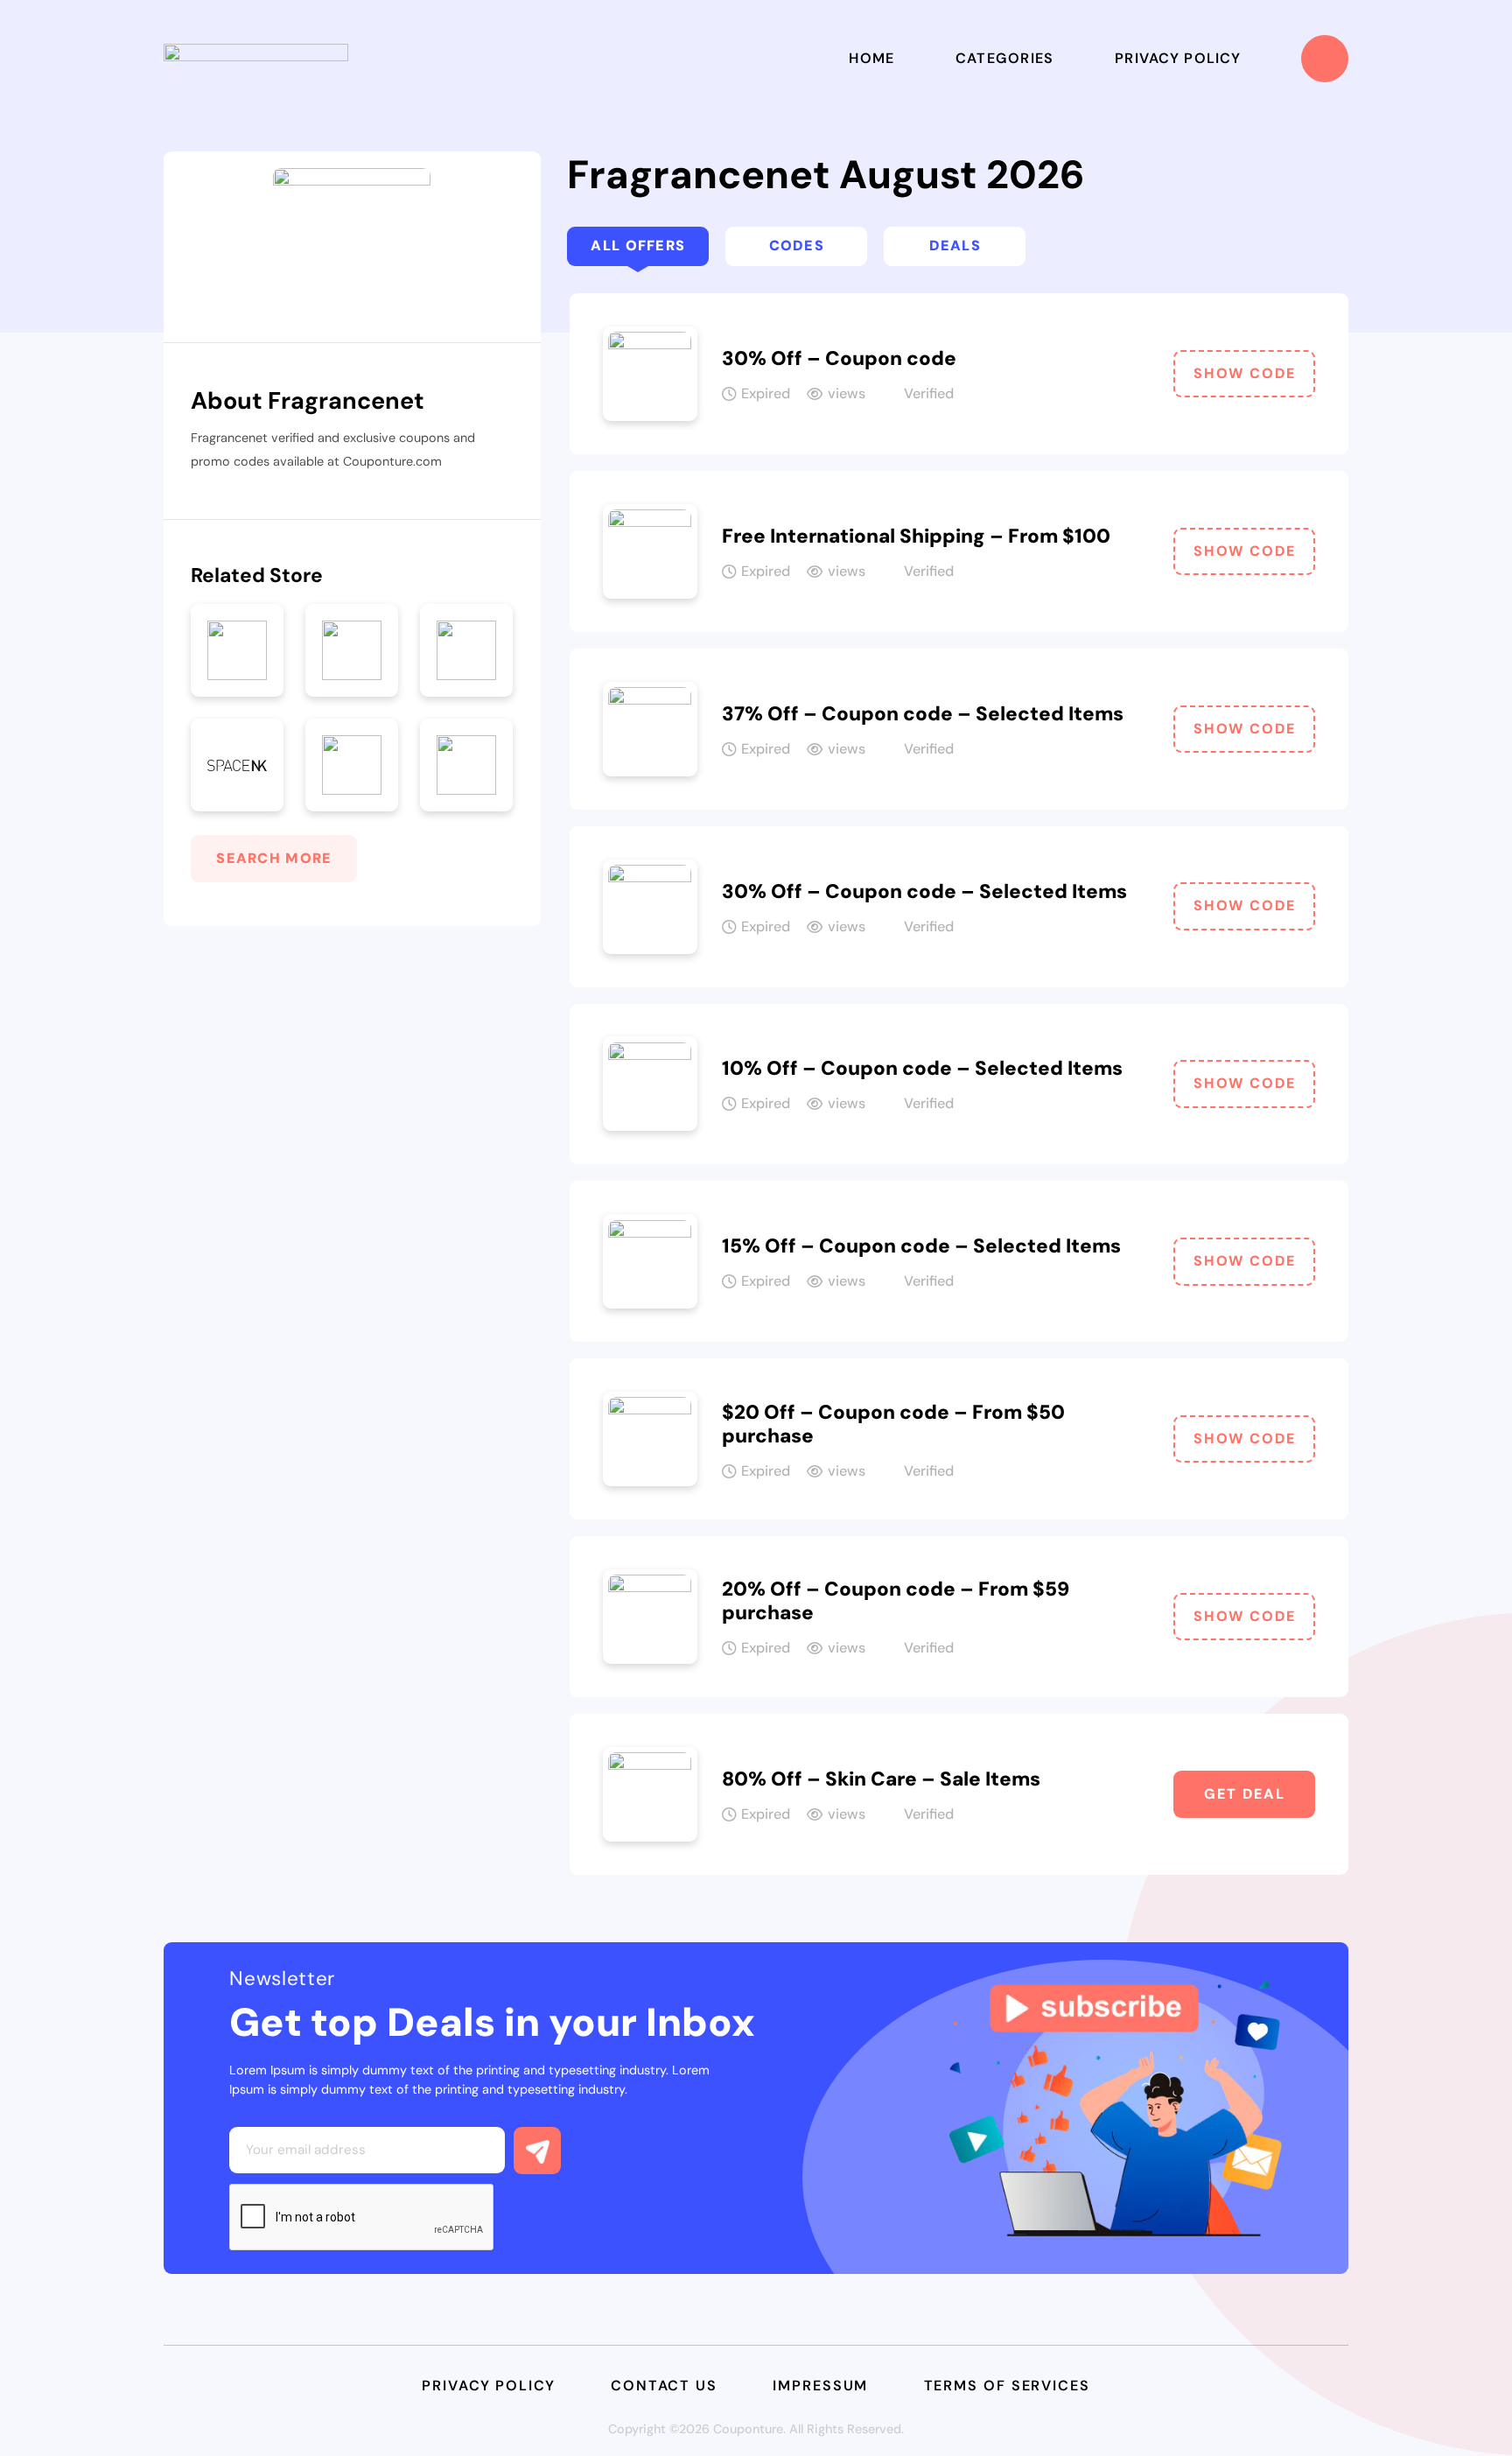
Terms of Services (1007, 2386)
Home (871, 58)
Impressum (820, 2386)
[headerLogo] (256, 59)
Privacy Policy (1178, 58)
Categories (1005, 58)
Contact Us (664, 2386)
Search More (274, 858)
